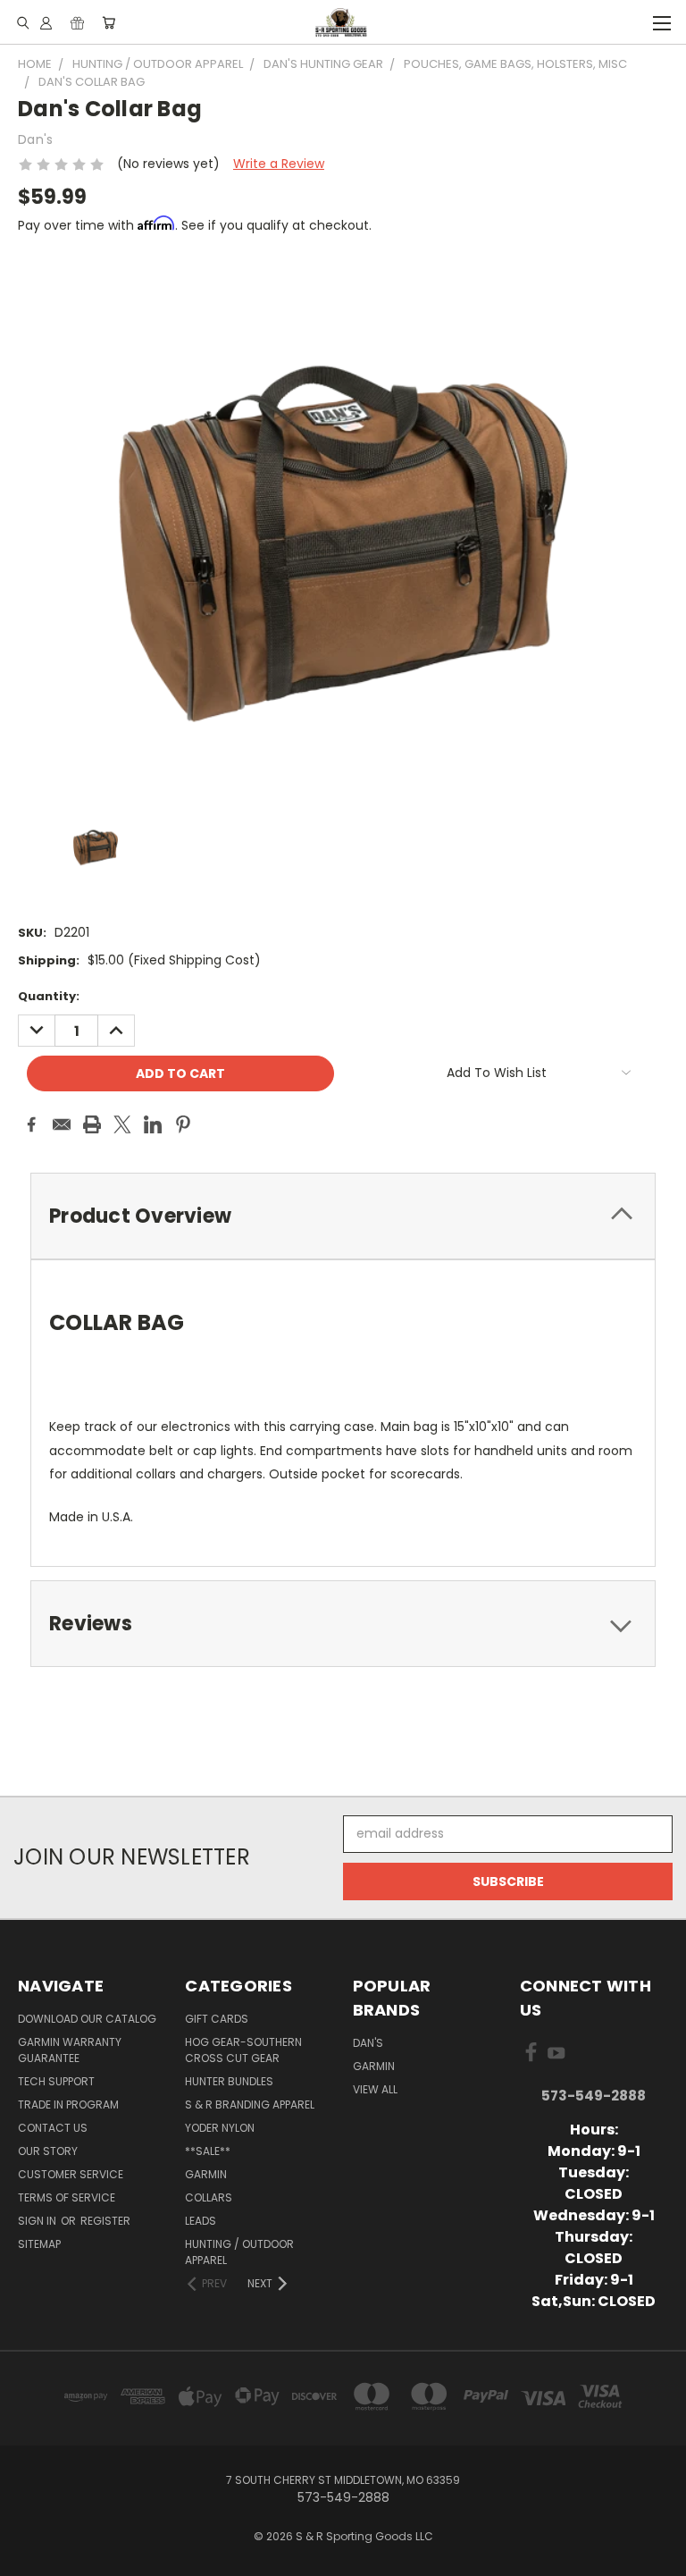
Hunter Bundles (229, 2081)
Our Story (48, 2151)
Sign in (38, 2221)
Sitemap (39, 2244)
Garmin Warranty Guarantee (70, 2050)
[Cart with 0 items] (109, 22)
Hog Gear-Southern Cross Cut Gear (243, 2050)
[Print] (92, 1124)
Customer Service (71, 2174)
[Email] (62, 1124)
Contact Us (53, 2128)
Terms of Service (67, 2197)
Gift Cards (217, 2019)
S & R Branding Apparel (250, 2105)
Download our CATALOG (87, 2019)
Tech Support (56, 2081)
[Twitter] (122, 1124)
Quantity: (49, 996)
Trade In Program (68, 2105)
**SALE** (208, 2151)
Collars (209, 2197)
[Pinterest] (183, 1124)
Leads (201, 2221)
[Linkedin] (153, 1124)
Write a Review (279, 164)
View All (375, 2089)
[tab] (343, 1216)
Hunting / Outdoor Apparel (239, 2252)
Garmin (206, 2174)
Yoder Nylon (220, 2128)
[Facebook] (31, 1124)
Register (105, 2221)
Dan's (368, 2043)
